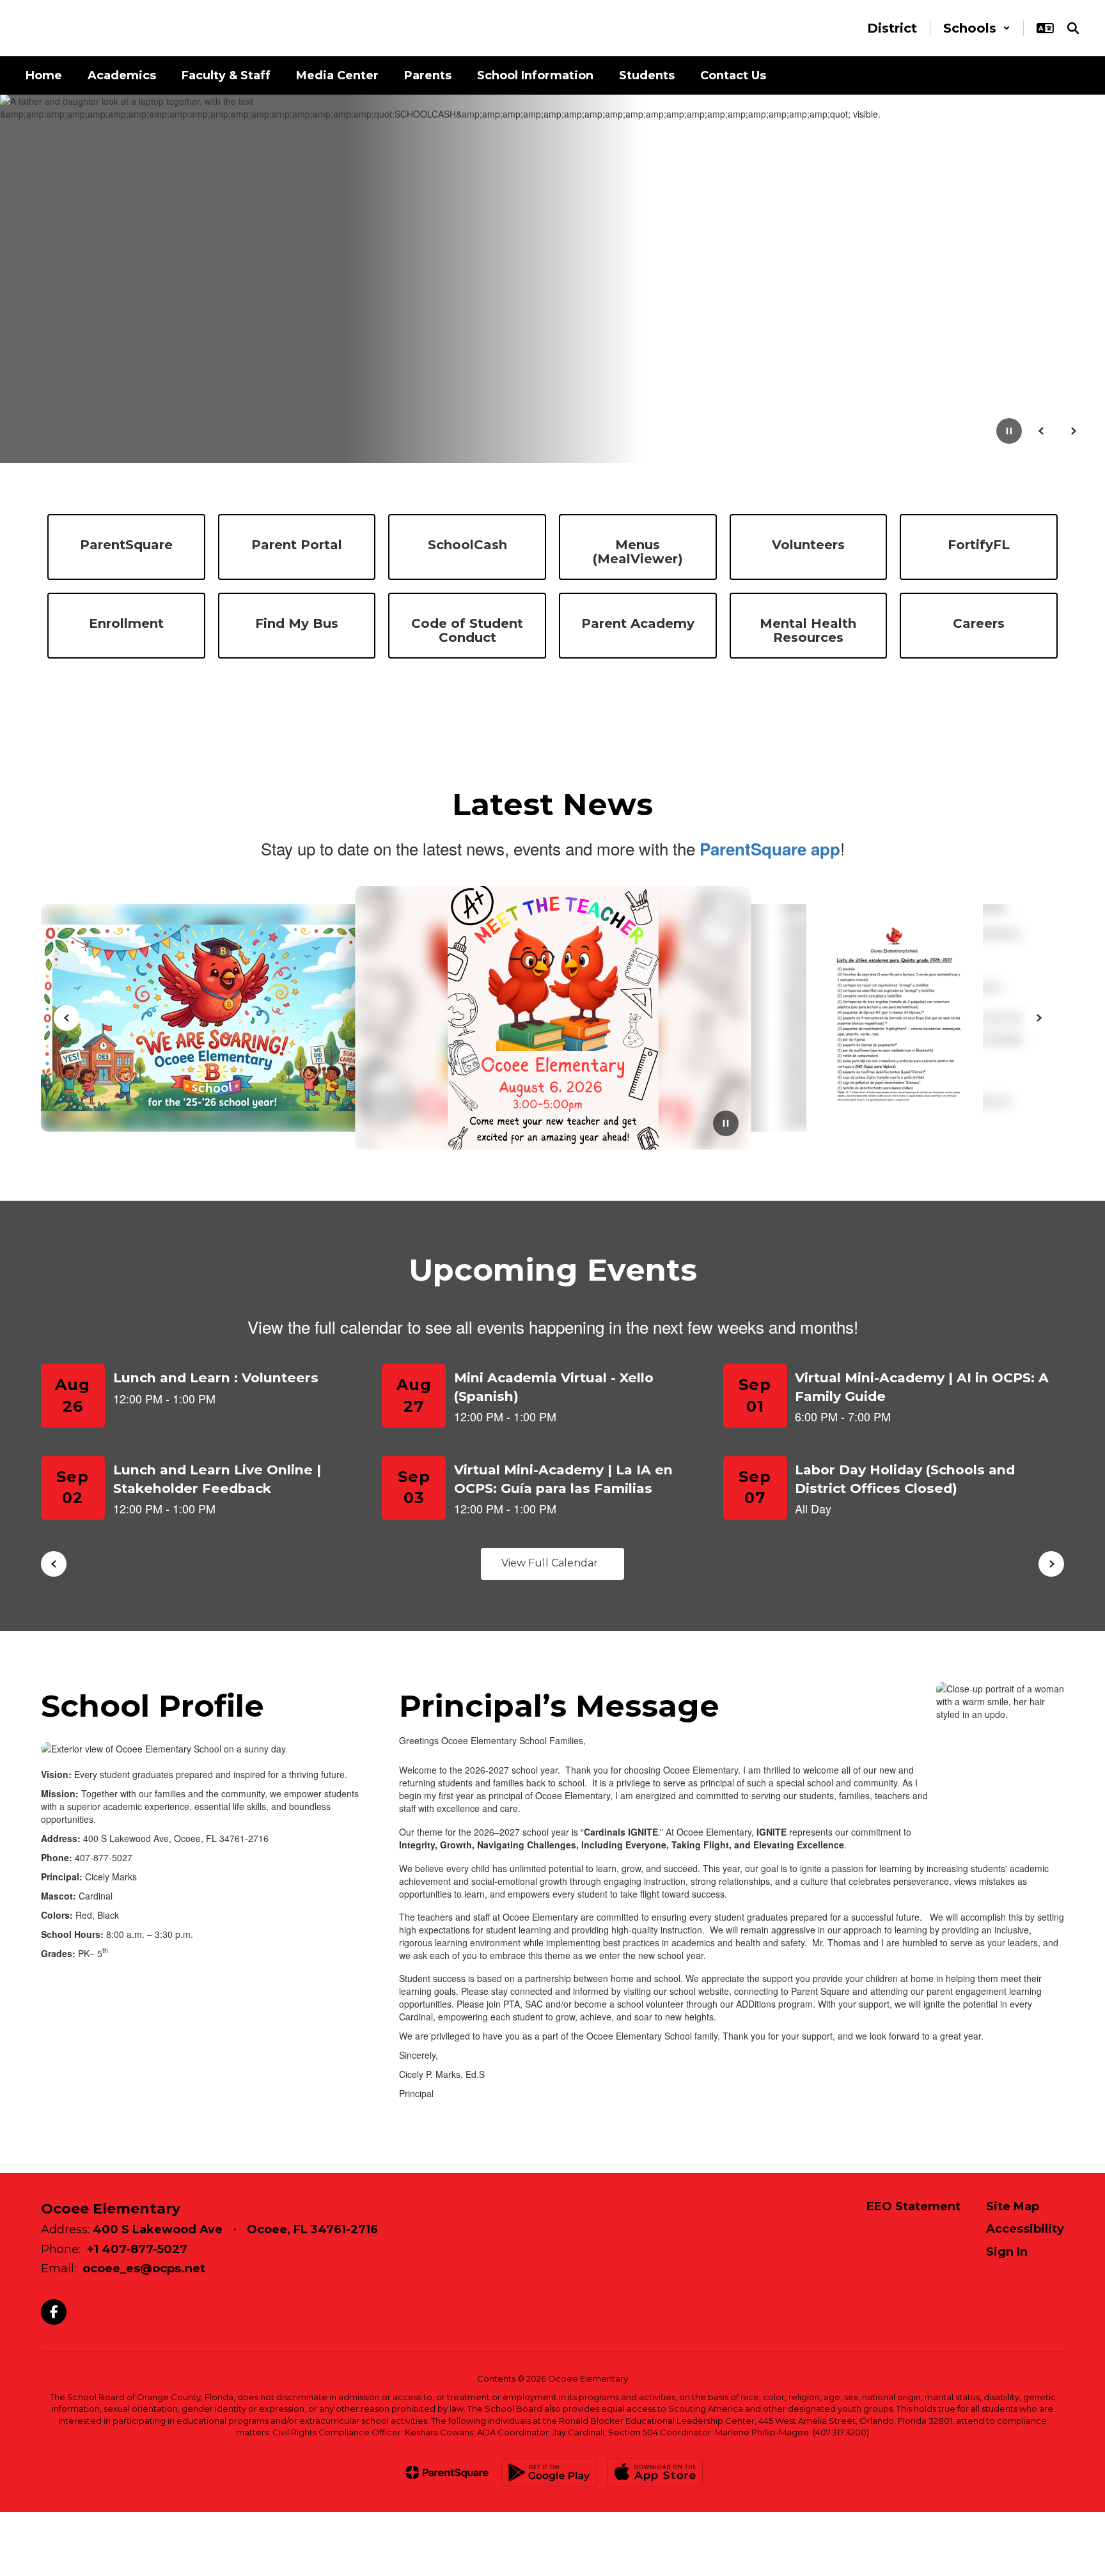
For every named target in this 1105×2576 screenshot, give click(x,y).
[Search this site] (1073, 28)
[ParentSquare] (447, 2472)
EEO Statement (913, 2206)
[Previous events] (54, 1564)
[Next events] (1051, 1564)
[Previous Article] (67, 1018)
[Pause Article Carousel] (726, 1125)
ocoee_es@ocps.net (144, 2268)
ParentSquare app (770, 849)
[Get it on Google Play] (549, 2472)
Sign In (1007, 2252)
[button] (977, 28)
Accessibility (1025, 2229)
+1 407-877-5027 (137, 2249)
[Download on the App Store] (655, 2472)
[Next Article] (1038, 1018)
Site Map (1013, 2206)
